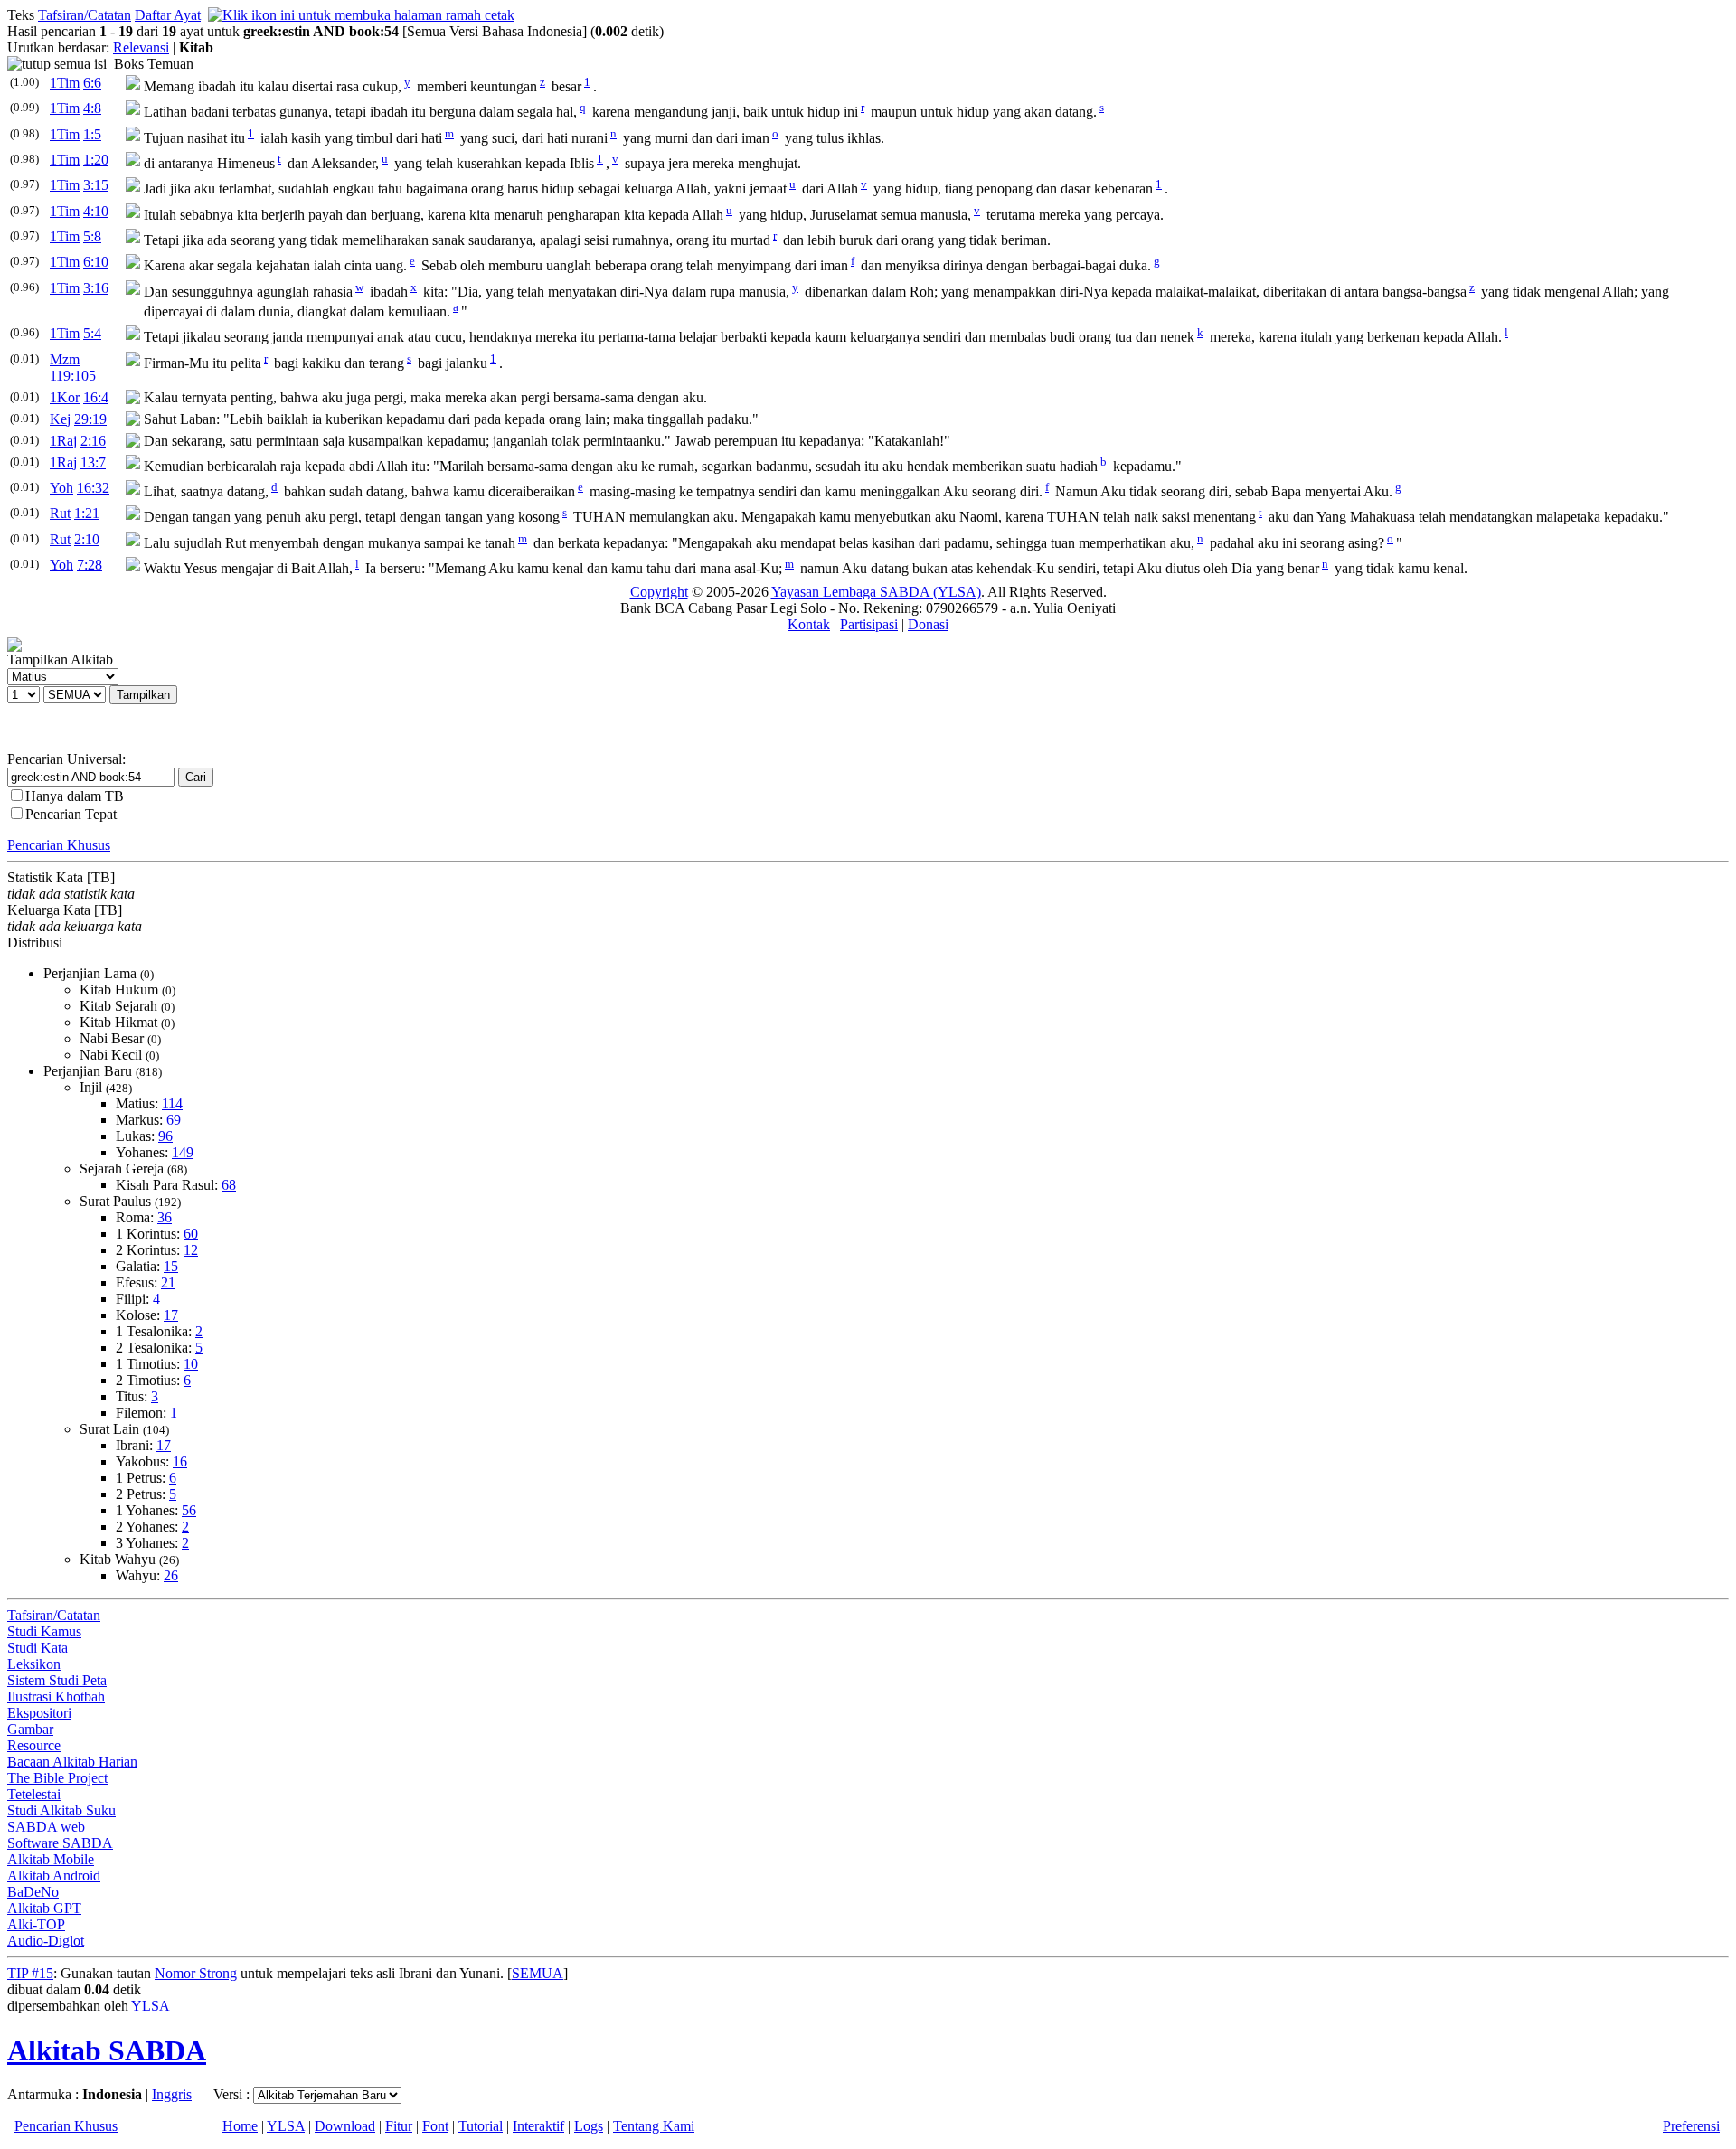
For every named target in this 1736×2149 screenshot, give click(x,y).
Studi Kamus (44, 1631)
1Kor (65, 397)
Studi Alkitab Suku (61, 1810)
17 (171, 1315)
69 (174, 1120)
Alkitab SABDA (107, 2050)
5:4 (92, 333)
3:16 (96, 288)
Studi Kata (38, 1648)
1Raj (63, 441)
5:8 (92, 236)
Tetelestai (34, 1794)
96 (165, 1136)
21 (168, 1282)
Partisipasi (869, 624)
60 (191, 1234)
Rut (60, 513)
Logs (589, 2126)
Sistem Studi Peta (57, 1680)
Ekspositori (39, 1713)
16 (180, 1461)
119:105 (73, 376)
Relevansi (141, 47)
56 (189, 1510)
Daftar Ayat (168, 15)
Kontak (809, 624)
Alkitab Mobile (51, 1859)
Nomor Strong (196, 1973)
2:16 (93, 441)
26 (171, 1575)
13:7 (93, 462)
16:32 (93, 488)
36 (165, 1217)
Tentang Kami (654, 2126)
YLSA (151, 2006)
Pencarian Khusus (59, 845)
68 (229, 1185)
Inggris (172, 2094)
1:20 (96, 160)
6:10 (96, 262)
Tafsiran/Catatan (85, 15)
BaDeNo (33, 1892)
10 (191, 1364)
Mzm (65, 359)
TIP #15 (30, 1973)
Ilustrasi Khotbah (56, 1697)
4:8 (92, 108)
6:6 (92, 83)
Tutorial (481, 2126)
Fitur (399, 2126)
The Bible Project (57, 1778)
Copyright (659, 592)
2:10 (87, 539)
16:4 (96, 397)
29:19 (90, 419)
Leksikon (34, 1664)
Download (345, 2126)
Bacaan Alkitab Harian (72, 1762)
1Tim (65, 83)
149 (183, 1152)
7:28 (90, 565)
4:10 (96, 211)
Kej (60, 419)
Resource (34, 1745)
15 (171, 1266)
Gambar (30, 1729)
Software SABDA (60, 1843)
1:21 (87, 513)
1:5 (92, 134)
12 (191, 1250)
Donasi (928, 624)
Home (240, 2126)
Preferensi (1691, 2126)
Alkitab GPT (44, 1908)
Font (435, 2126)
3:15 (96, 185)
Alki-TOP (36, 1924)
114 (172, 1103)
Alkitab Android (54, 1876)
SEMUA (538, 1973)
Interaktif (538, 2126)
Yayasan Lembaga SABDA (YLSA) (876, 592)
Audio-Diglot (46, 1941)
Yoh (61, 488)
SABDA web (46, 1827)
